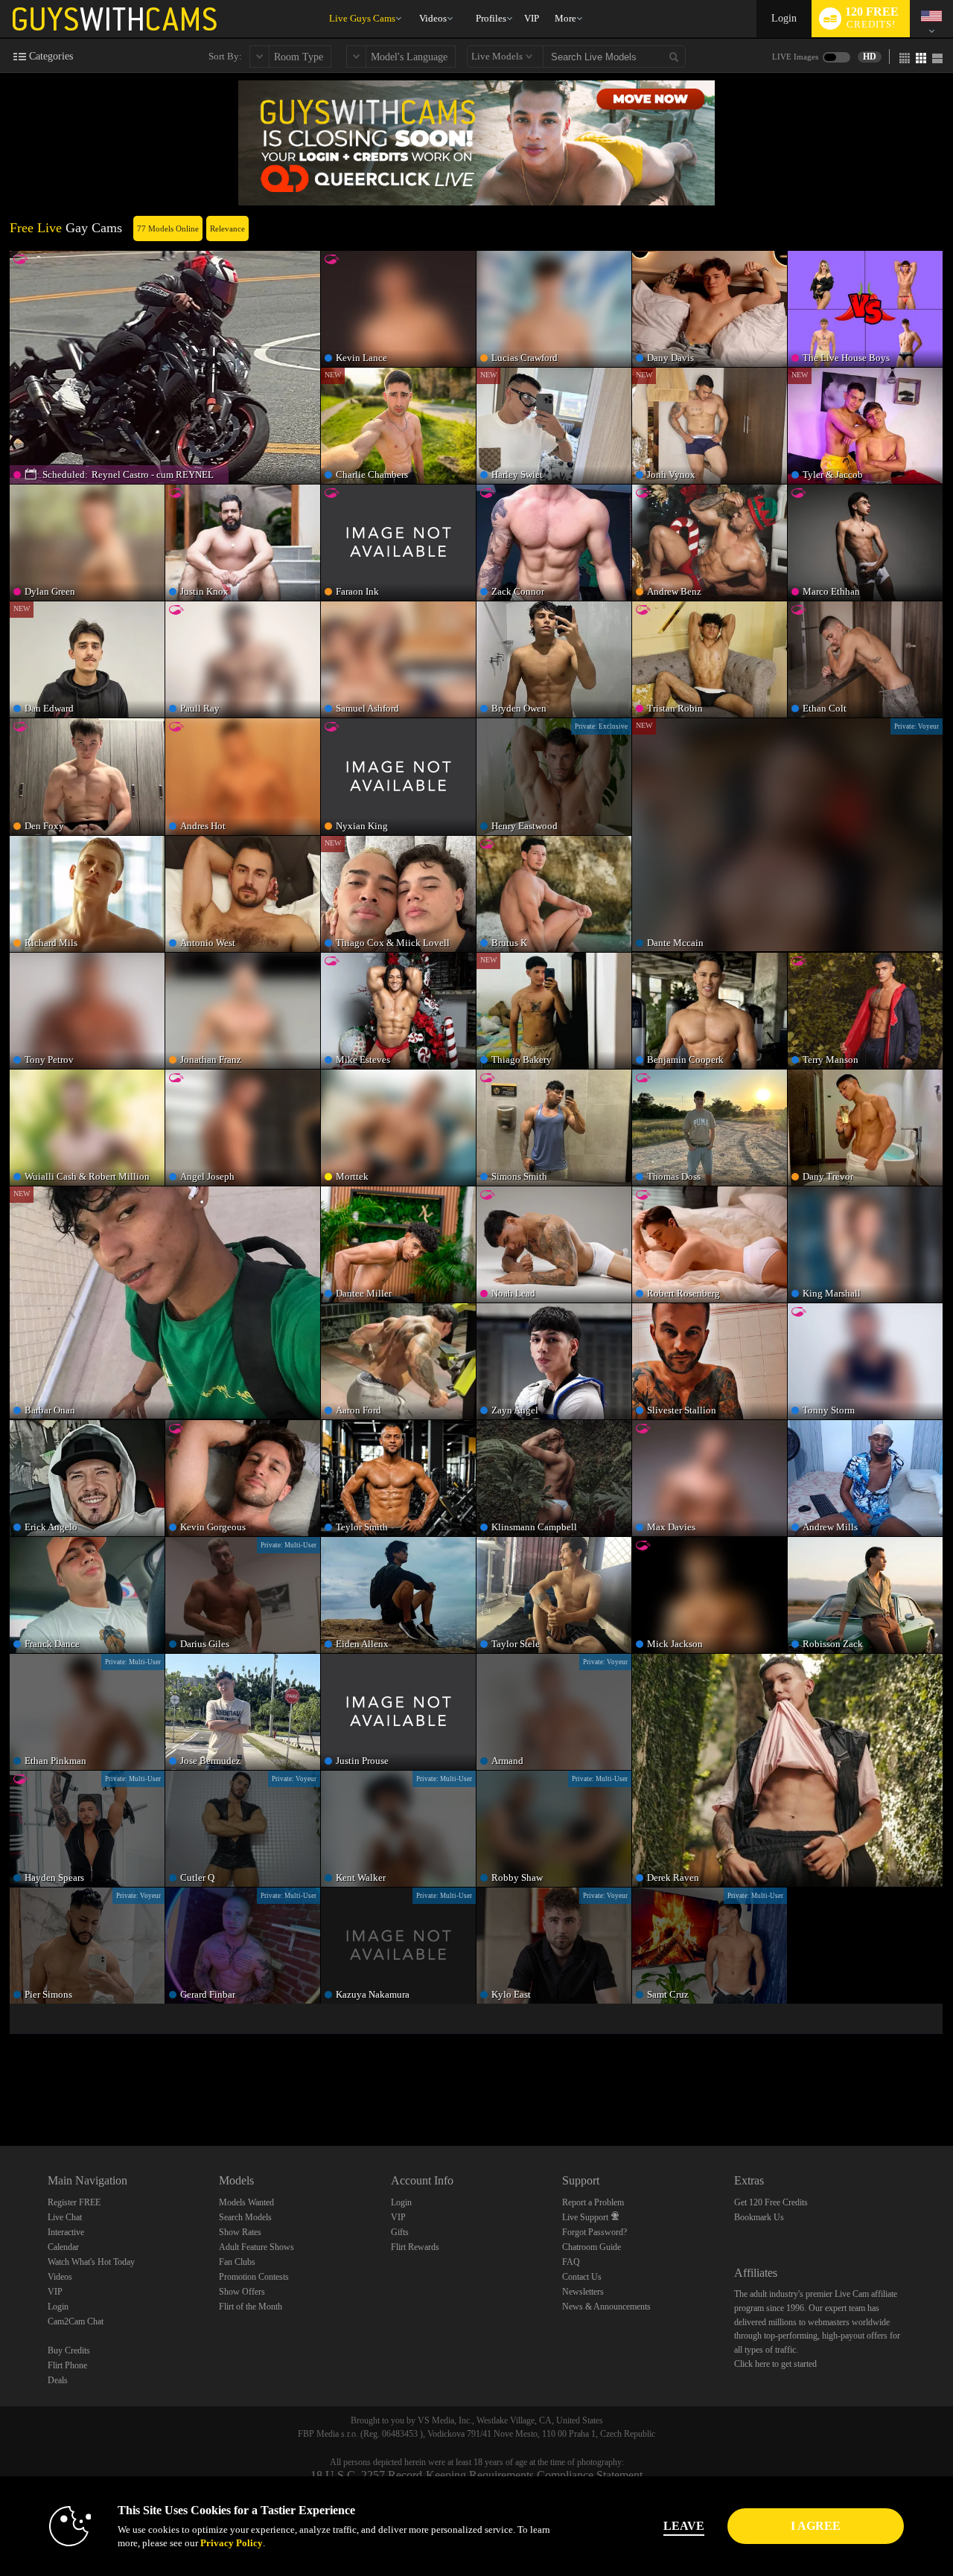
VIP (532, 18)
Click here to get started (775, 2364)
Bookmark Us (759, 2217)
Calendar (63, 2247)
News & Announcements (606, 2307)
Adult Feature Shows (256, 2247)
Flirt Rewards (415, 2247)
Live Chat (65, 2217)
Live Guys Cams (362, 18)
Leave (684, 2526)
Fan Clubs (237, 2262)
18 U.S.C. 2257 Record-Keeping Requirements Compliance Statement (476, 2475)
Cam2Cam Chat (76, 2321)
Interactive (66, 2232)
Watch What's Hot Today (91, 2262)
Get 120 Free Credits (771, 2202)
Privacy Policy (232, 2543)
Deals (58, 2380)
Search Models (245, 2217)
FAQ (571, 2262)
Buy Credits (69, 2350)
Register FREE (74, 2202)
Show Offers (242, 2292)
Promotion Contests (254, 2277)
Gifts (400, 2232)
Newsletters (583, 2292)
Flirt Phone (67, 2365)
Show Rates (240, 2232)
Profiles (491, 18)
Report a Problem (593, 2202)
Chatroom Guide (592, 2247)
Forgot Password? (595, 2232)
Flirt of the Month (251, 2307)
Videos (433, 18)
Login (784, 18)
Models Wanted (246, 2202)
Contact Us (582, 2277)
